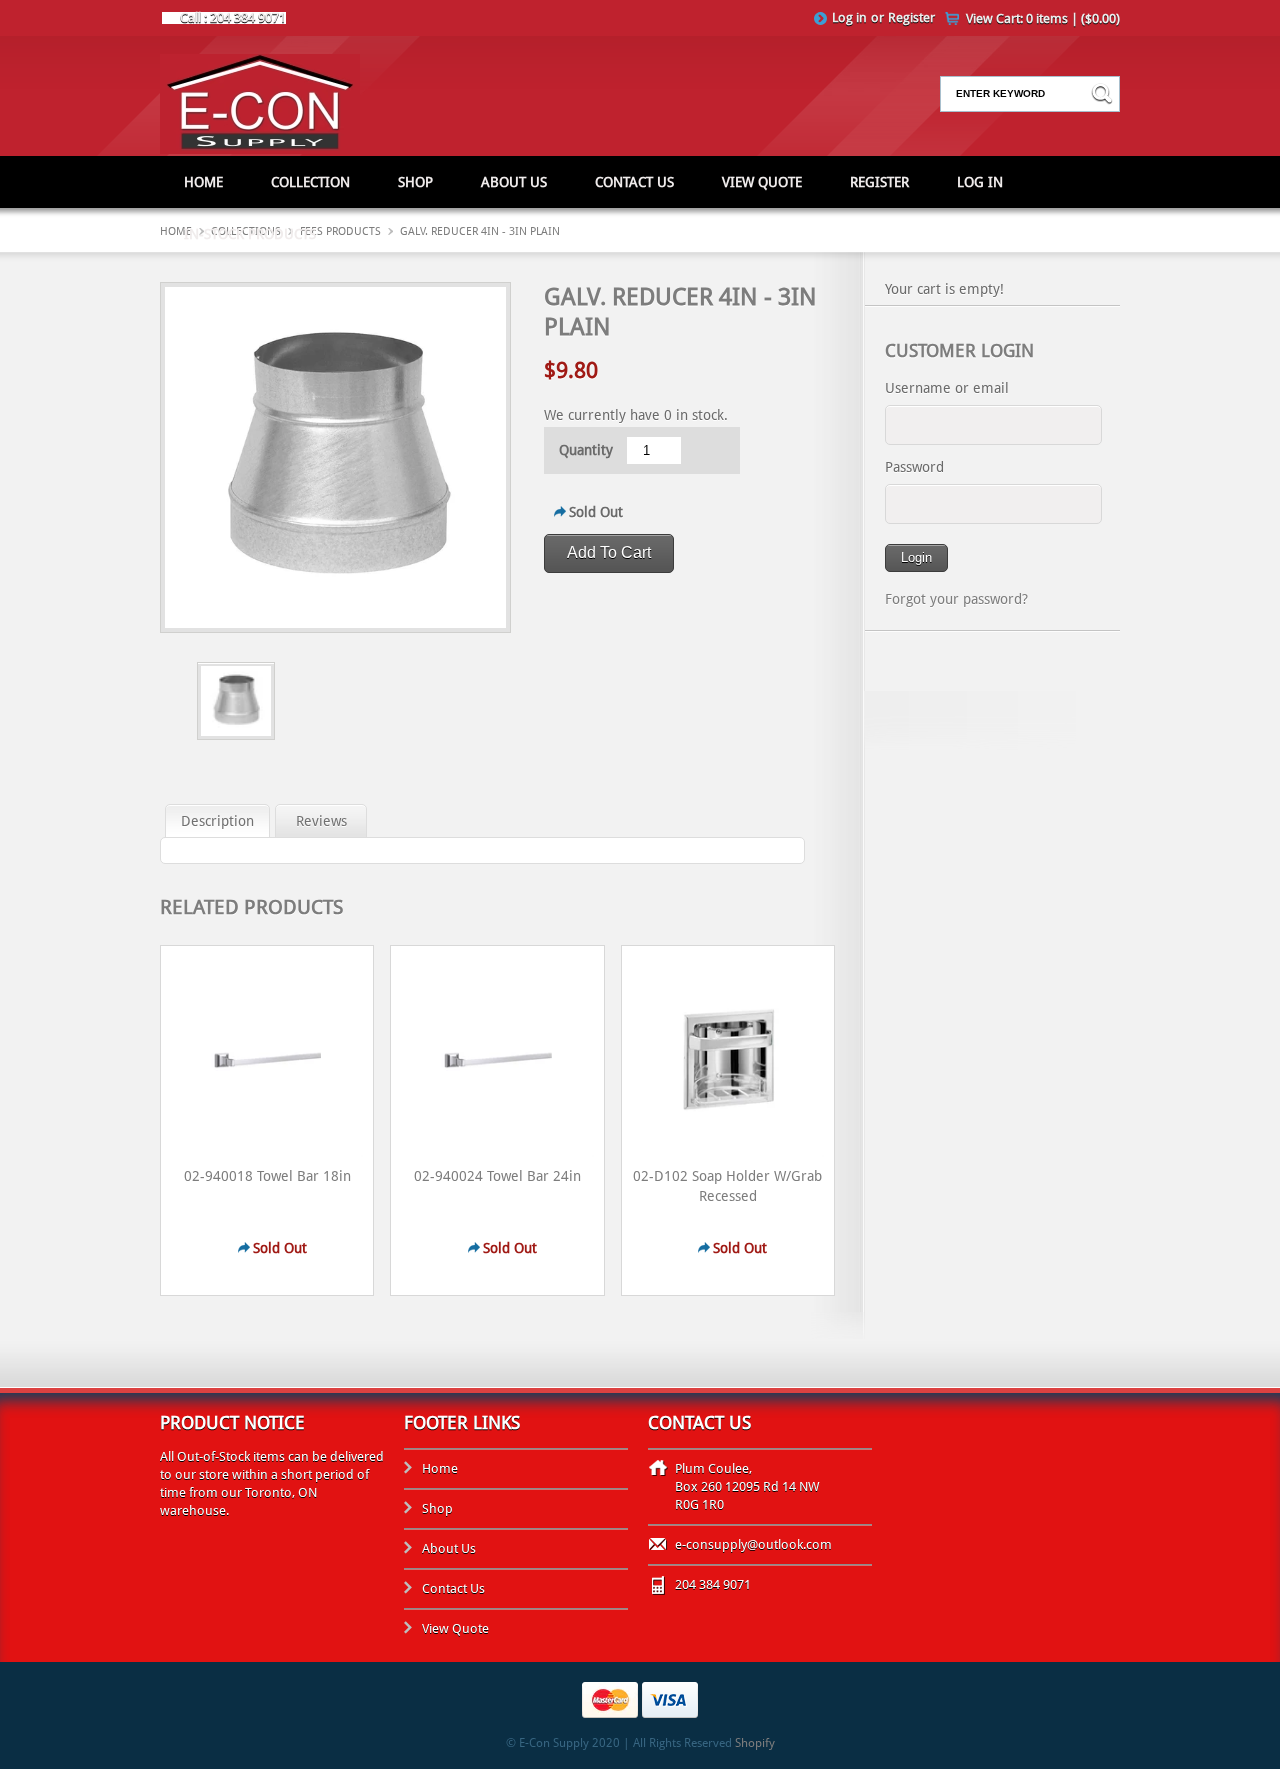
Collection (310, 182)
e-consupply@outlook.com (753, 1544)
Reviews (321, 821)
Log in (849, 17)
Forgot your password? (956, 599)
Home (203, 182)
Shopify (755, 1743)
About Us (514, 182)
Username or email (947, 388)
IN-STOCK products (250, 234)
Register (911, 17)
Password (914, 467)
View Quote (762, 182)
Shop (415, 182)
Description (217, 821)
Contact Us (634, 182)
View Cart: (1043, 18)
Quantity (586, 450)
